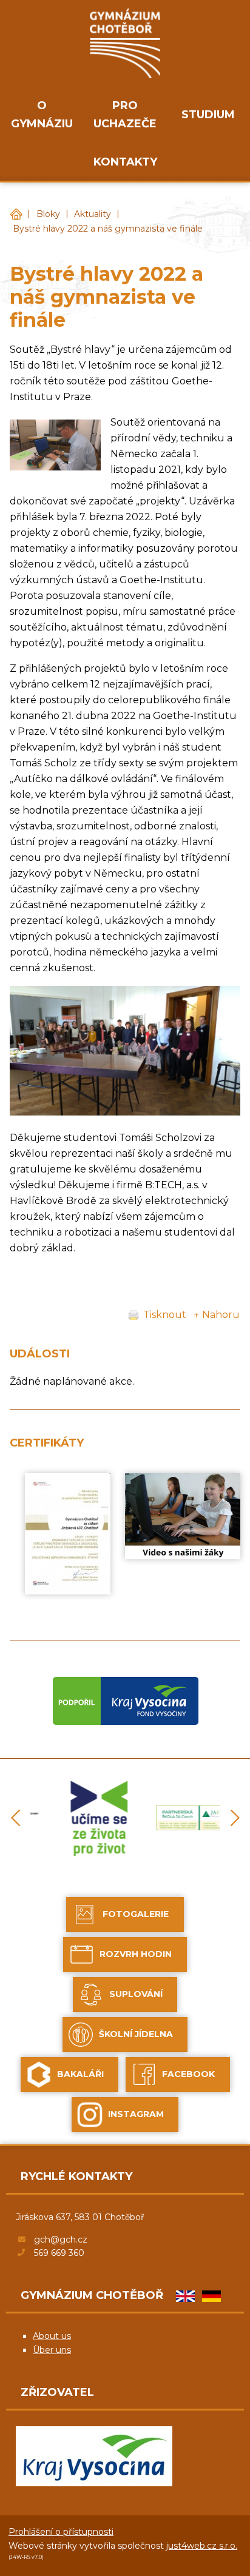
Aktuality (93, 214)
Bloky (48, 214)
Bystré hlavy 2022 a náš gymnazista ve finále (108, 229)
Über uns (52, 2350)
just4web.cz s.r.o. (202, 2546)
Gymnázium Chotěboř (16, 214)
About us (52, 2336)
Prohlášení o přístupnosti (61, 2532)
